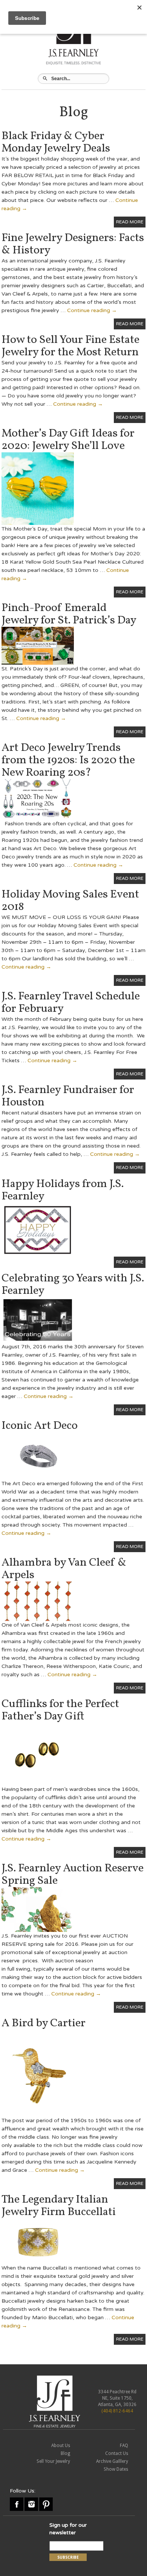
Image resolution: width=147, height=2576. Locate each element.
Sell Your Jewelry (53, 2461)
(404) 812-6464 (117, 2411)
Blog (65, 2453)
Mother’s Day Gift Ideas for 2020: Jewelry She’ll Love (68, 440)
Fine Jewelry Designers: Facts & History (73, 244)
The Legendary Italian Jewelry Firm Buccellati (59, 2206)
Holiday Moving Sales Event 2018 (70, 901)
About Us (61, 2446)
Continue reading (92, 310)
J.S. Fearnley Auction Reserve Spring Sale (73, 1875)
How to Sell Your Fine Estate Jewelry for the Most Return (70, 346)
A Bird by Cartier (44, 2023)
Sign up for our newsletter (68, 2529)
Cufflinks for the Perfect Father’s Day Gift (60, 1710)
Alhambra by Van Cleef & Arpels (64, 1569)
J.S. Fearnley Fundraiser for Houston (68, 1096)
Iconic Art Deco (40, 1426)
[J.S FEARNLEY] (54, 2401)
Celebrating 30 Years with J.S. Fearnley (73, 1285)
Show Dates (116, 2469)
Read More (130, 222)
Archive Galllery (112, 2461)
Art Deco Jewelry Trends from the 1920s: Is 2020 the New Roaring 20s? (68, 760)
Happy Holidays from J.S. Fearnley (63, 1190)
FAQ (124, 2446)
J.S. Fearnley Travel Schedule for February (71, 1003)
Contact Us (117, 2453)
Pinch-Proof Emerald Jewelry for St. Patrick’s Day (69, 614)
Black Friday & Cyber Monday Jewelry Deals (56, 142)
